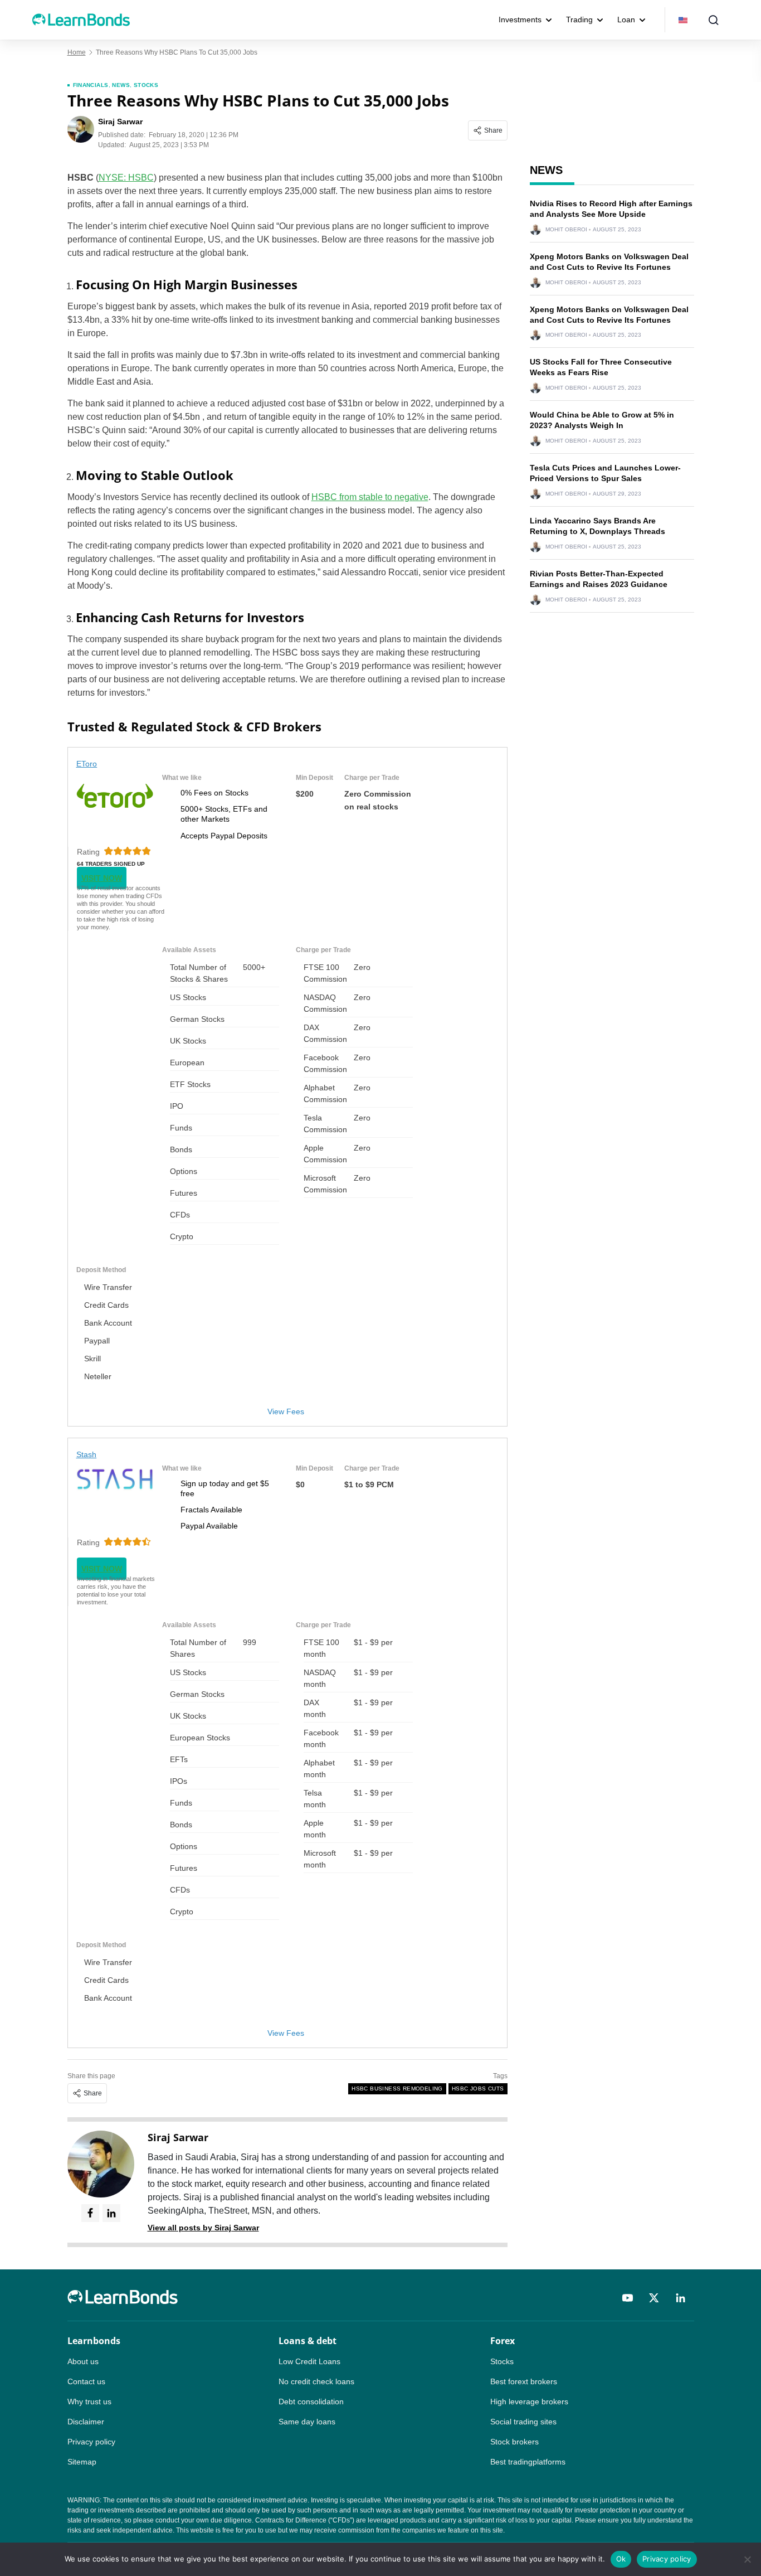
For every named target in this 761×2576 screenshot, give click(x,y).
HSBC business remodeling (397, 2089)
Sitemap (82, 2462)
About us (83, 2361)
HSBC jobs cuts (478, 2089)
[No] (747, 2559)
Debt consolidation (311, 2402)
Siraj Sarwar (178, 2137)
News (121, 85)
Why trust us (89, 2402)
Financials (91, 85)
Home (77, 52)
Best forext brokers (524, 2381)
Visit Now (102, 878)
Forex (503, 2341)
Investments (520, 20)
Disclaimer (86, 2422)
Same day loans (307, 2422)
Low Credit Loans (309, 2361)
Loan (626, 20)
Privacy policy (91, 2442)
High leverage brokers (529, 2402)
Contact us (86, 2381)
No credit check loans (316, 2381)
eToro (87, 764)
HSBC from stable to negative (370, 497)
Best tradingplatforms (528, 2462)
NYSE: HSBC (126, 178)
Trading (579, 20)
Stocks (146, 85)
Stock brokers (514, 2442)
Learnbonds (94, 2341)
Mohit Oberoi (566, 230)
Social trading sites (523, 2422)
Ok (621, 2559)
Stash (87, 1454)
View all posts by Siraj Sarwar (203, 2228)
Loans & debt (308, 2341)
